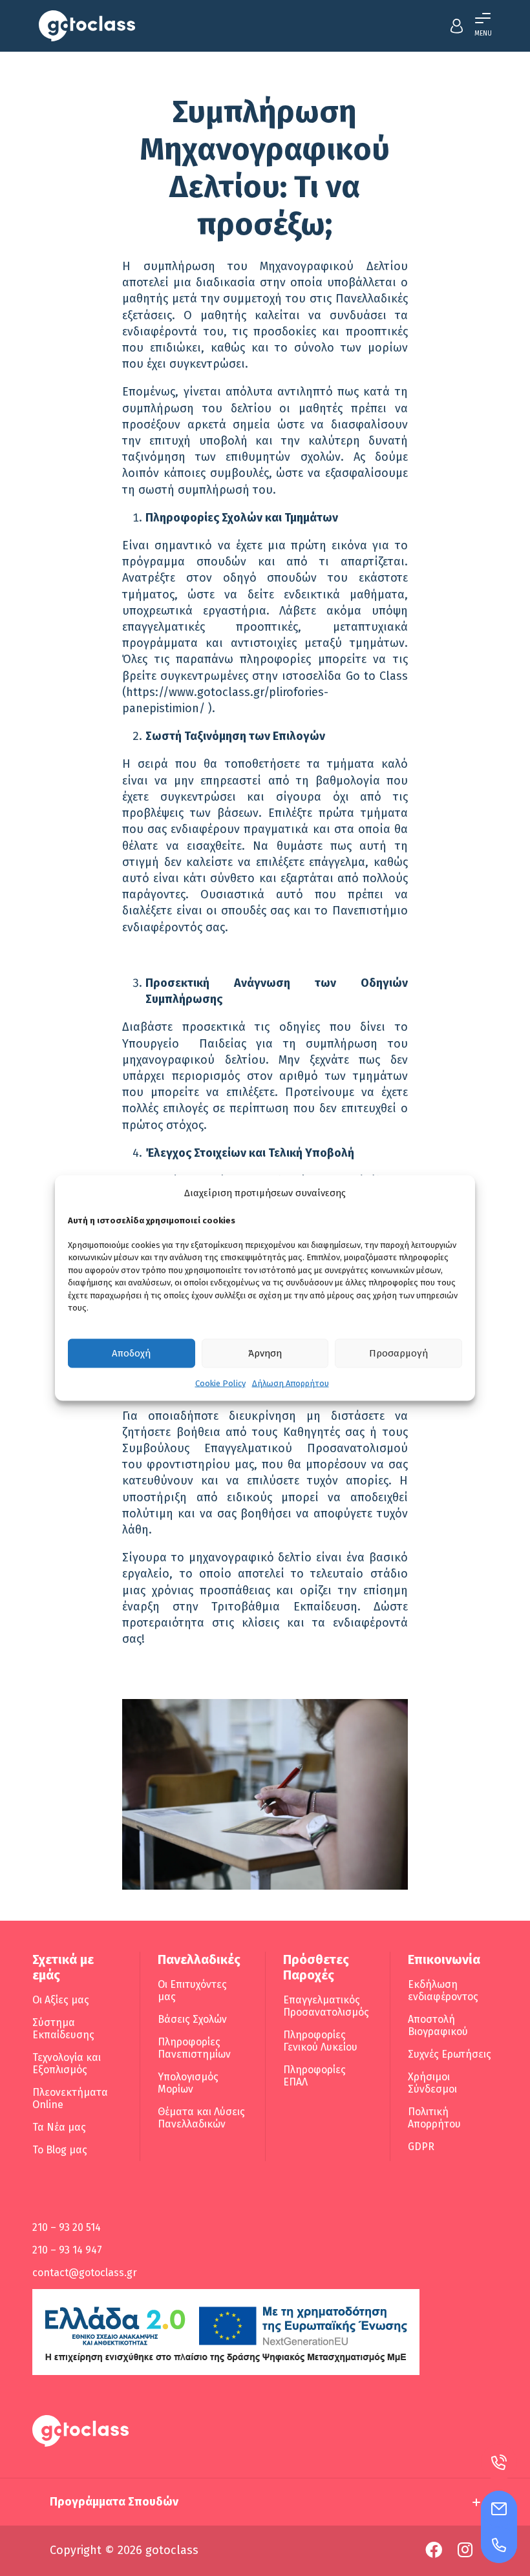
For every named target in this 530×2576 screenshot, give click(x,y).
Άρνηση (265, 1353)
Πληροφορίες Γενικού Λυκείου (320, 2041)
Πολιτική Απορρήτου (434, 2118)
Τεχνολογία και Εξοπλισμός (67, 2064)
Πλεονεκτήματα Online (70, 2098)
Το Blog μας (60, 2150)
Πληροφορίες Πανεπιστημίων (194, 2048)
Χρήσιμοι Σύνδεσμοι (432, 2083)
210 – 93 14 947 (67, 2250)
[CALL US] (499, 2545)
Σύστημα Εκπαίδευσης (63, 2029)
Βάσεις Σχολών (192, 2019)
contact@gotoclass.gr (85, 2273)
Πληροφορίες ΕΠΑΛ (314, 2076)
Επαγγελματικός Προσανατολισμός (326, 2006)
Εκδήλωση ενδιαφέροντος (443, 1990)
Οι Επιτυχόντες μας (192, 1990)
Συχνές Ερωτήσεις (450, 2054)
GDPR (421, 2147)
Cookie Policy (220, 1383)
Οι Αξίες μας (61, 2000)
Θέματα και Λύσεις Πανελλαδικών (201, 2118)
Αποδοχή (131, 1353)
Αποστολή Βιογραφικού (438, 2025)
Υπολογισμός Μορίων (188, 2083)
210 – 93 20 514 (67, 2227)
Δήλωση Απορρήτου (291, 1383)
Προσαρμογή (398, 1353)
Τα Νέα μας (59, 2127)
